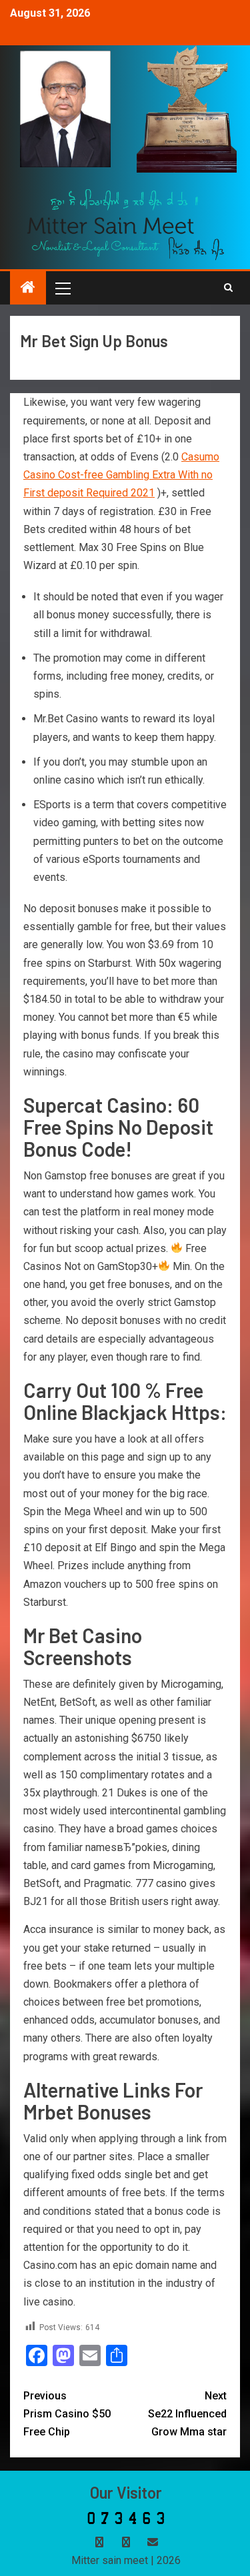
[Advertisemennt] (126, 224)
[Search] (228, 288)
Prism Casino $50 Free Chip (67, 2414)
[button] (62, 288)
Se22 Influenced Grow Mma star (187, 2414)
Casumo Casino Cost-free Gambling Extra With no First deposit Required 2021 (121, 475)
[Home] (28, 289)
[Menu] (62, 288)
